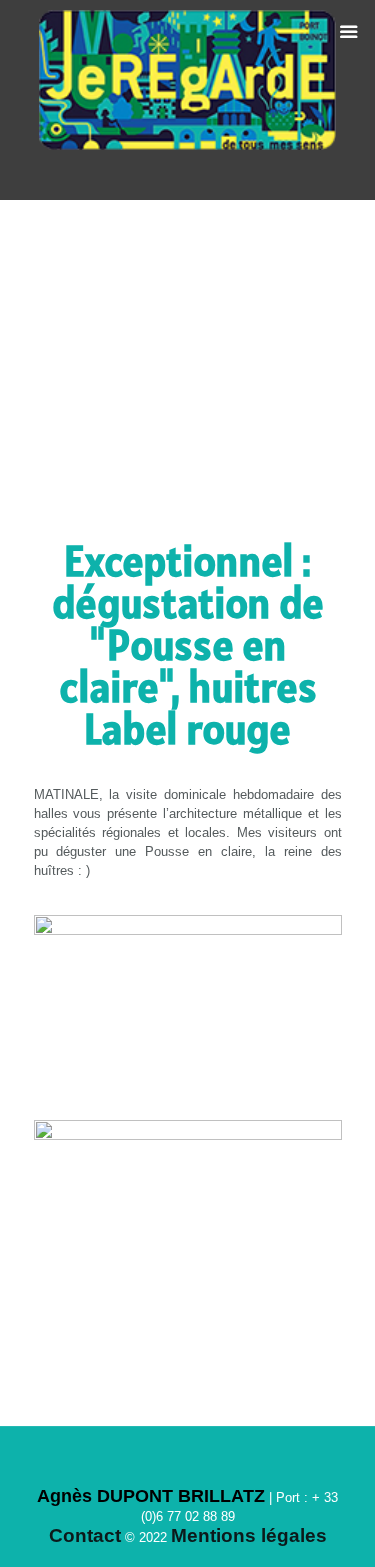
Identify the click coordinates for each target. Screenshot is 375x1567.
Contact (85, 1535)
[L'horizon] (188, 100)
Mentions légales (249, 1535)
